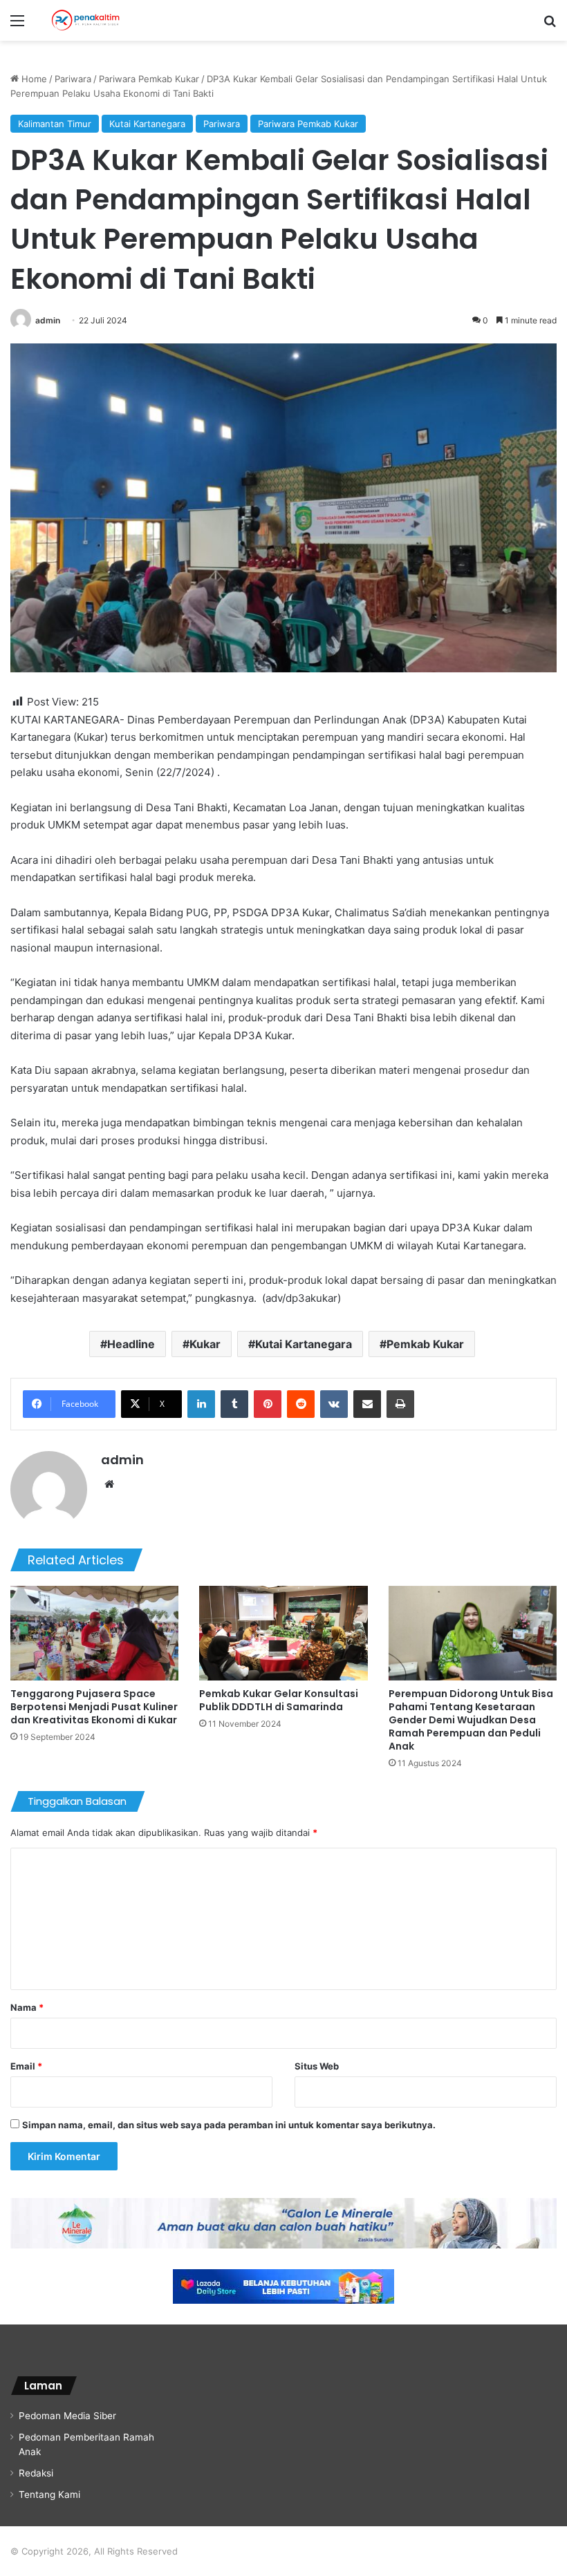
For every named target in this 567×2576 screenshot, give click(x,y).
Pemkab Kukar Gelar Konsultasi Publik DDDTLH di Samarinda (279, 1700)
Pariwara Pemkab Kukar (149, 79)
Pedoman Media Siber (67, 2416)
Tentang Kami (49, 2494)
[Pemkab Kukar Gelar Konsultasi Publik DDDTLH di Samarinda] (283, 1633)
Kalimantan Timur (55, 124)
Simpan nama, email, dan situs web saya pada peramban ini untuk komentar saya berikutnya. (229, 2125)
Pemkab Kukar (425, 1344)
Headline (131, 1344)
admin (48, 320)
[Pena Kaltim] (86, 20)
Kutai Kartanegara (147, 124)
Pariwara (73, 79)
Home (33, 79)
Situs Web (317, 2066)
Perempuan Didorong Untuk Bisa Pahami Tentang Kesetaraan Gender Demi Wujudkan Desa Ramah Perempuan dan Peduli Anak (471, 1720)
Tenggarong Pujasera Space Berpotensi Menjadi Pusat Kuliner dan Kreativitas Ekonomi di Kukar (94, 1707)
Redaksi (36, 2473)
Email (26, 2066)
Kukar (205, 1344)
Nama (27, 2007)
